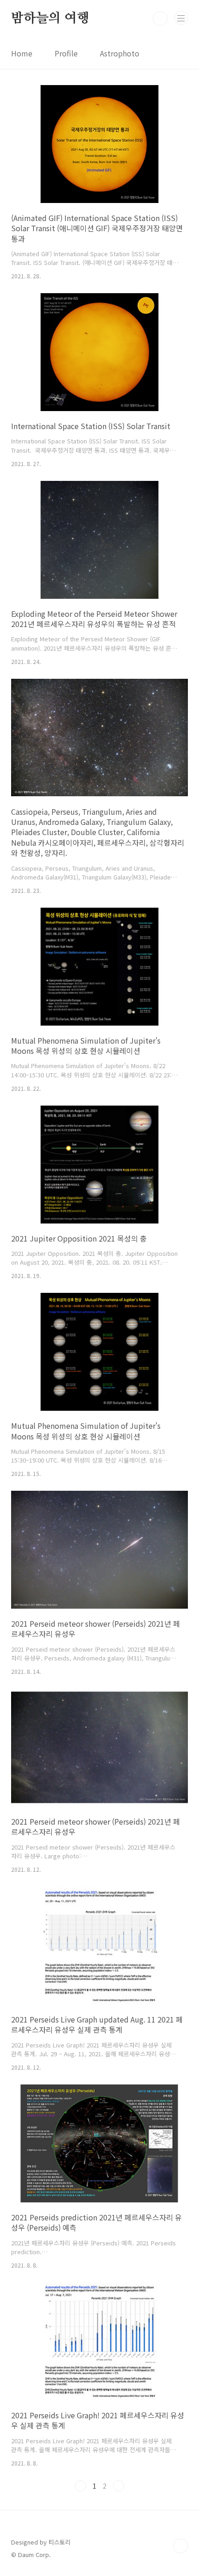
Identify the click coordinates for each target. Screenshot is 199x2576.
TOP (180, 2546)
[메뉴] (181, 18)
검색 (160, 18)
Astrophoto (120, 53)
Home (22, 53)
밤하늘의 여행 (50, 18)
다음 (118, 2486)
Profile (66, 53)
